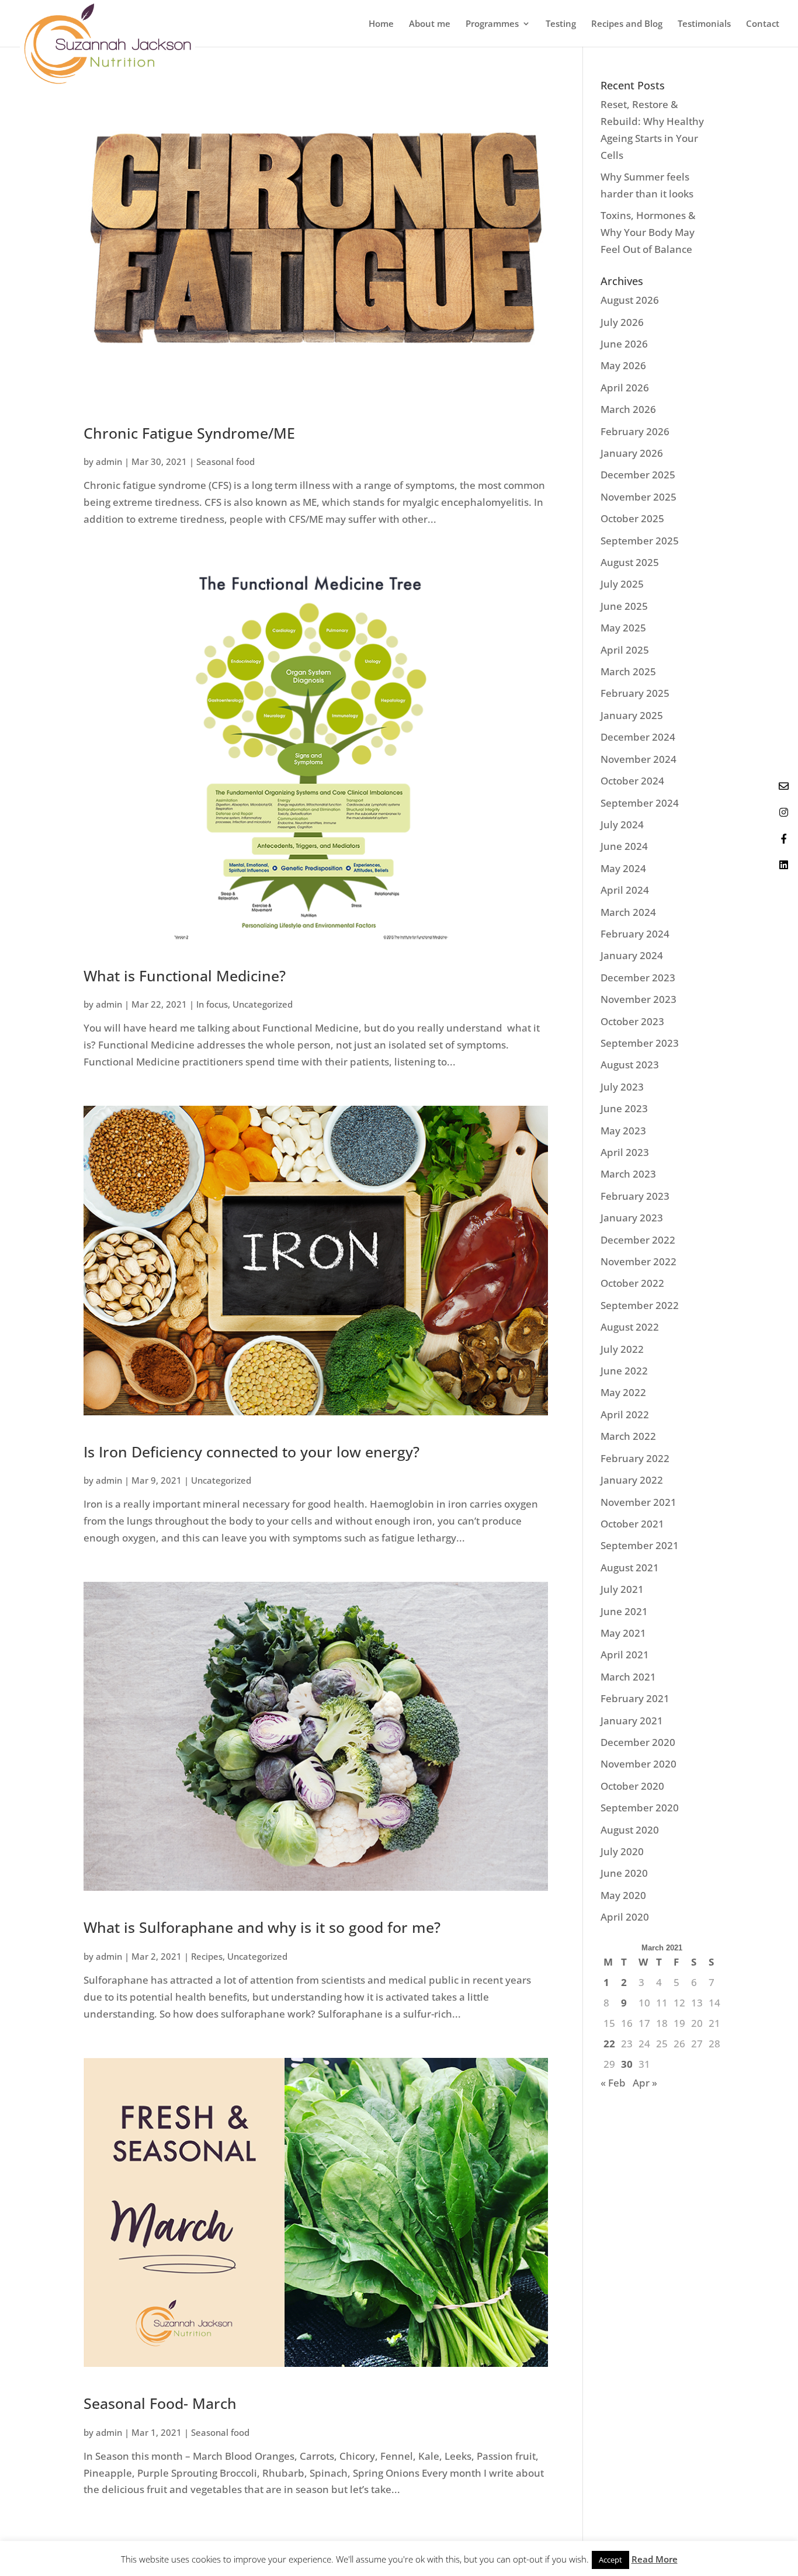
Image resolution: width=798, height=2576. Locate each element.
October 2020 (632, 1786)
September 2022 (640, 1305)
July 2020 (622, 1851)
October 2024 (632, 781)
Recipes (207, 1956)
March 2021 (628, 1677)
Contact (763, 24)
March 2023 (628, 1174)
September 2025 (640, 541)
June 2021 (624, 1611)
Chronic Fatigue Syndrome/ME (189, 433)
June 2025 (624, 606)
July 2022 (622, 1349)
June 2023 (624, 1108)
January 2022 (632, 1480)
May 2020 (623, 1895)
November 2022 (639, 1261)
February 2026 (635, 431)
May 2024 (623, 868)
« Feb (613, 2083)
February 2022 (635, 1458)
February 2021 (635, 1698)
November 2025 (639, 497)
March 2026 (628, 409)
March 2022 (628, 1436)
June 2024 (624, 846)
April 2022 (625, 1414)
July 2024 (622, 824)
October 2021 (632, 1524)
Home (381, 24)
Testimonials (704, 24)
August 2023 (630, 1065)
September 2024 (640, 803)
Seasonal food (225, 461)
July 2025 (622, 584)
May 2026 (623, 365)
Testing (561, 24)
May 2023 (623, 1131)
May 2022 (623, 1392)
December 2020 (638, 1742)
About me (430, 24)
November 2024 (639, 759)
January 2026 (632, 453)
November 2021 (639, 1502)
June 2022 (624, 1371)
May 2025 (623, 628)
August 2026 (630, 300)
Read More (655, 2559)
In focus (212, 1004)
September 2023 (640, 1043)
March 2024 (628, 912)
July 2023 (622, 1087)
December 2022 (638, 1240)
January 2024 (632, 955)
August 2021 (630, 1568)
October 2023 (632, 1021)
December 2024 (638, 737)
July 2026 (622, 322)
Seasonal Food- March (160, 2403)
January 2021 (632, 1721)
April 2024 (625, 890)
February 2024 (635, 934)
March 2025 (628, 671)
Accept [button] (610, 2560)
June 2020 (624, 1873)
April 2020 (625, 1917)
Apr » (645, 2083)
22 (609, 2044)
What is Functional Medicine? (185, 975)
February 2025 (635, 693)
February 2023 (635, 1196)
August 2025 (630, 562)
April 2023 (625, 1152)
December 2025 (638, 475)
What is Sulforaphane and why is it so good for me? (262, 1927)
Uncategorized (263, 1004)
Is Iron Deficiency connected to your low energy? (251, 1452)
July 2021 (622, 1589)
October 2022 (632, 1283)
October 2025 (632, 518)
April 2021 (625, 1655)
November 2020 (639, 1764)
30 (627, 2064)
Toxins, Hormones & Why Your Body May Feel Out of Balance (648, 232)
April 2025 (625, 650)
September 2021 (640, 1545)
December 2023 (638, 978)
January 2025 (632, 715)
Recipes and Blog (627, 24)
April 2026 (625, 388)
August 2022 (630, 1327)
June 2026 (624, 344)
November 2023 (639, 999)
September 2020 (640, 1808)
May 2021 (623, 1633)
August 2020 (630, 1830)
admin (109, 461)
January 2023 (632, 1218)
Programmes (492, 24)
